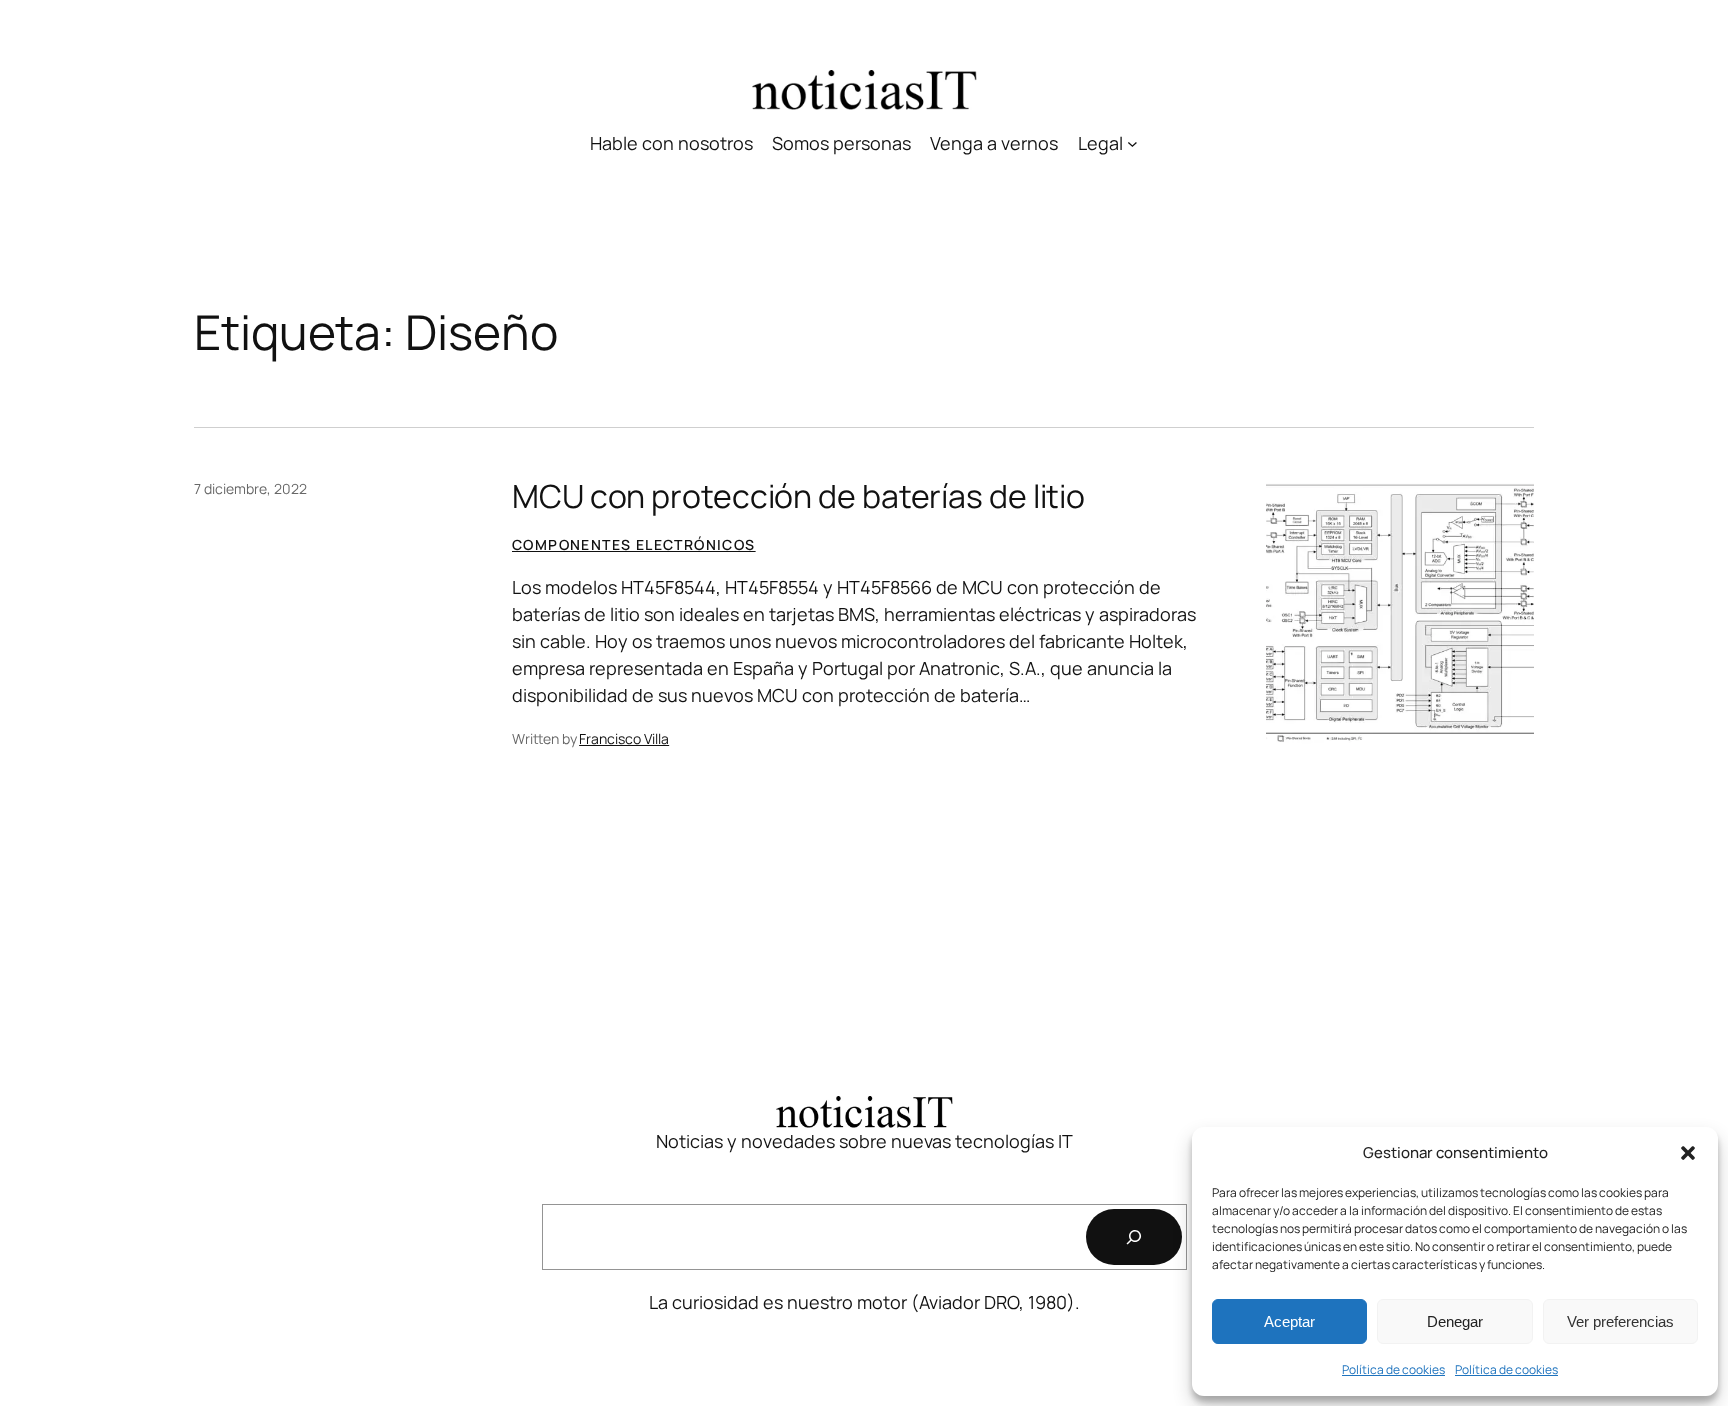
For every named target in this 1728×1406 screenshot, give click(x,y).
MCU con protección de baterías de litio (798, 496)
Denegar (1455, 1321)
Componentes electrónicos (634, 544)
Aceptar (1289, 1321)
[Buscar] (1134, 1237)
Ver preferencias (1620, 1321)
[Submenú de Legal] (1132, 143)
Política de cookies (1393, 1369)
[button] (1688, 1153)
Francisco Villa (624, 738)
